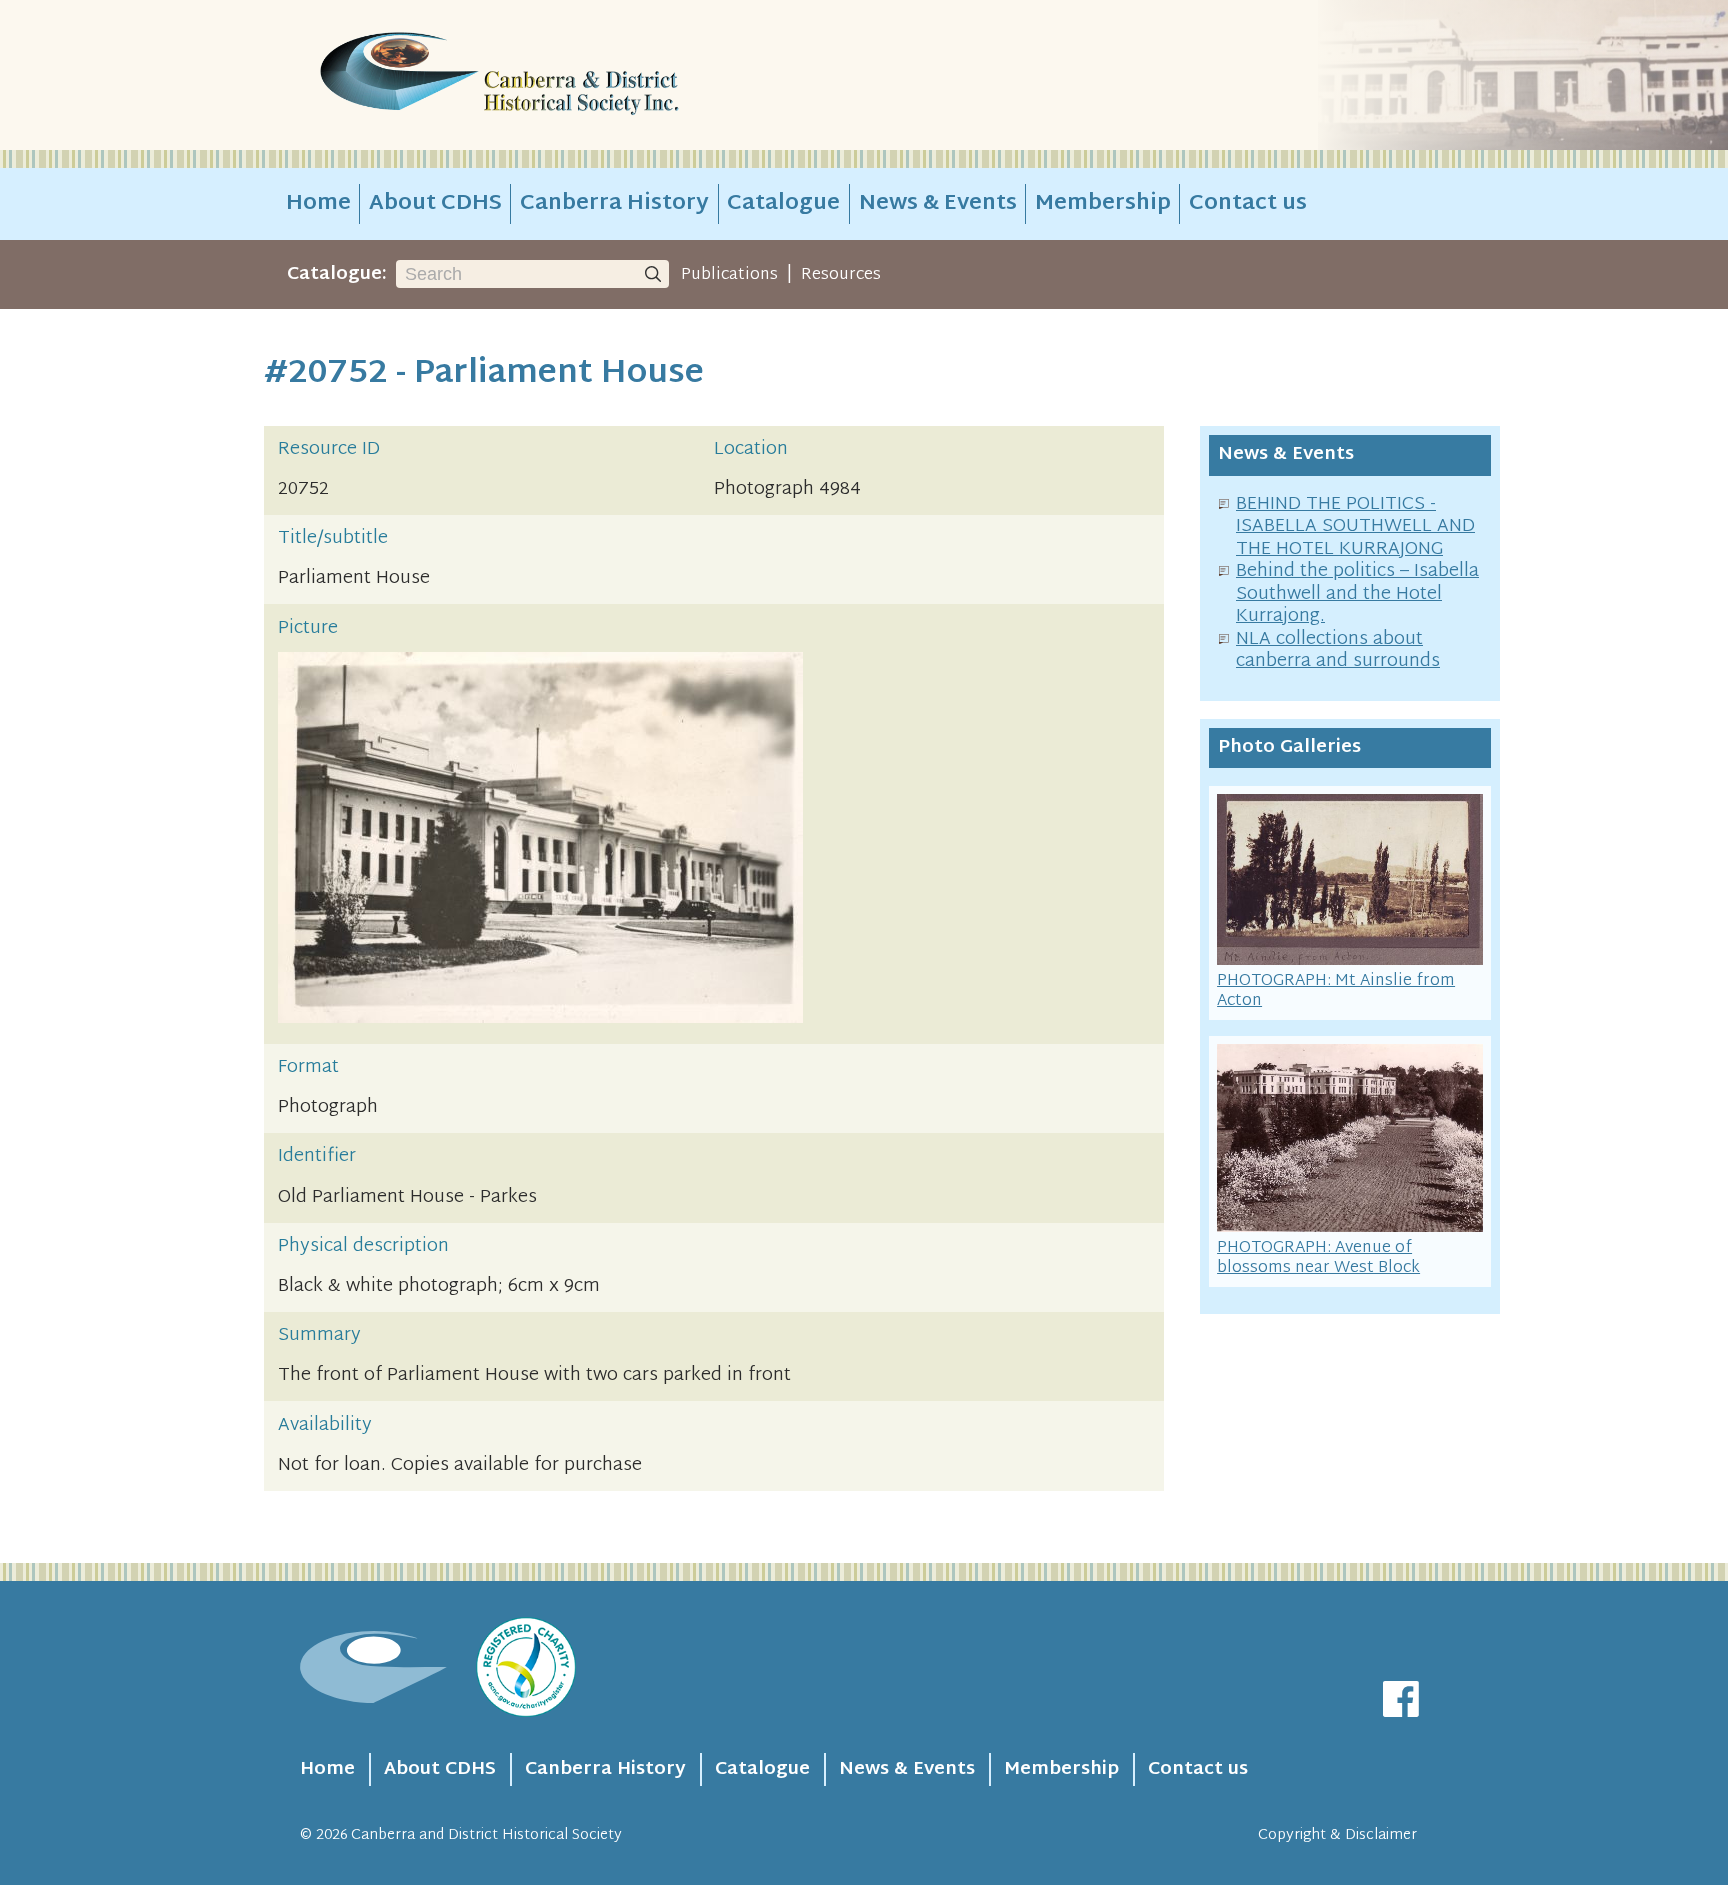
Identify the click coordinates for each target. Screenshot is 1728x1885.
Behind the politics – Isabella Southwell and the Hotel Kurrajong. (1357, 594)
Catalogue (783, 204)
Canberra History (614, 204)
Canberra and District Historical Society (486, 1835)
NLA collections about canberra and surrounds (1338, 651)
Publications (729, 275)
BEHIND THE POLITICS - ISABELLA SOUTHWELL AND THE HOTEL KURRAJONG (1355, 527)
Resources (841, 275)
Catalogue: (337, 274)
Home (318, 204)
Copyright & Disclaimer (1337, 1835)
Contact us (1248, 204)
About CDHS (435, 204)
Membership (1103, 204)
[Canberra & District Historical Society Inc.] (570, 75)
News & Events (938, 204)
